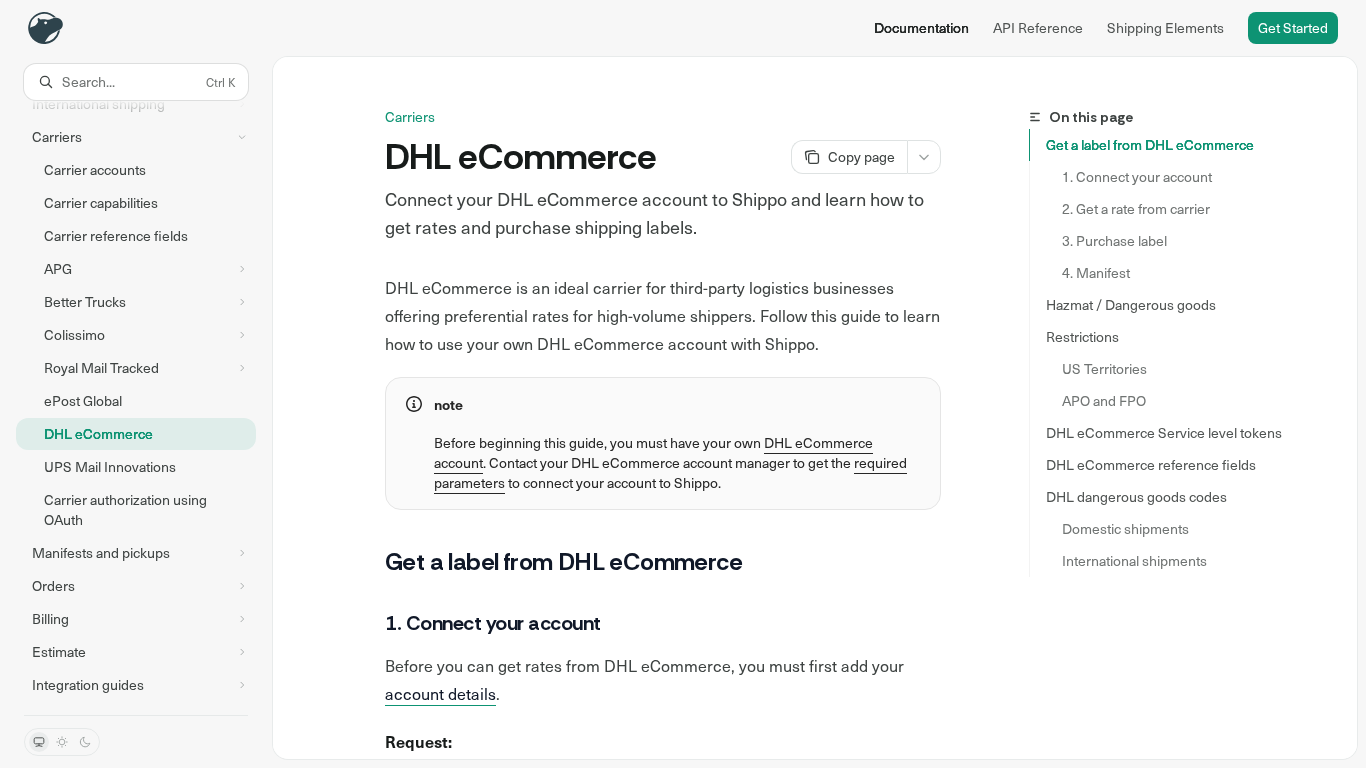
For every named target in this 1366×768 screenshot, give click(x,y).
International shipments (1134, 560)
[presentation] (136, 407)
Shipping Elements (1165, 27)
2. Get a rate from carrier (1136, 208)
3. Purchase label (1114, 240)
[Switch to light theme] (62, 742)
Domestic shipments (1125, 528)
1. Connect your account (1137, 176)
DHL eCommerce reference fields (1151, 464)
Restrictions (1082, 336)
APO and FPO (1104, 400)
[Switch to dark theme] (85, 742)
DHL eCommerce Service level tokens (1164, 432)
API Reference (1038, 27)
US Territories (1104, 368)
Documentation (921, 27)
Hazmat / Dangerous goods (1131, 304)
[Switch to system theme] (39, 742)
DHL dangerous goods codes (1136, 496)
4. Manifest (1096, 272)
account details (440, 693)
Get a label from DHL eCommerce (1150, 144)
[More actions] (924, 157)
